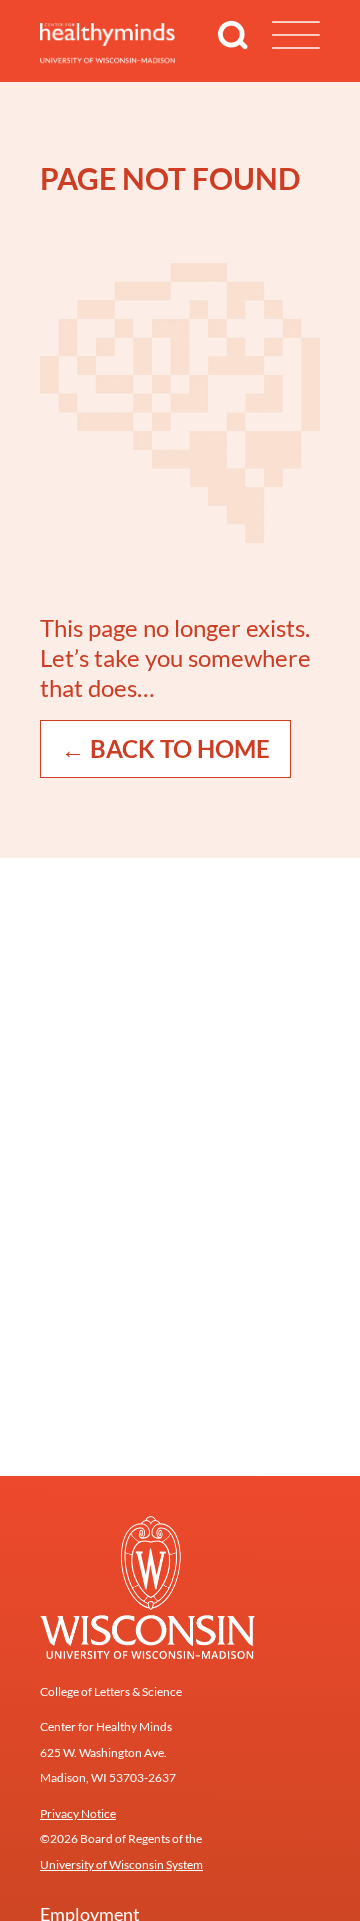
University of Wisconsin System (121, 1864)
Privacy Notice (78, 1813)
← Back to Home (165, 748)
